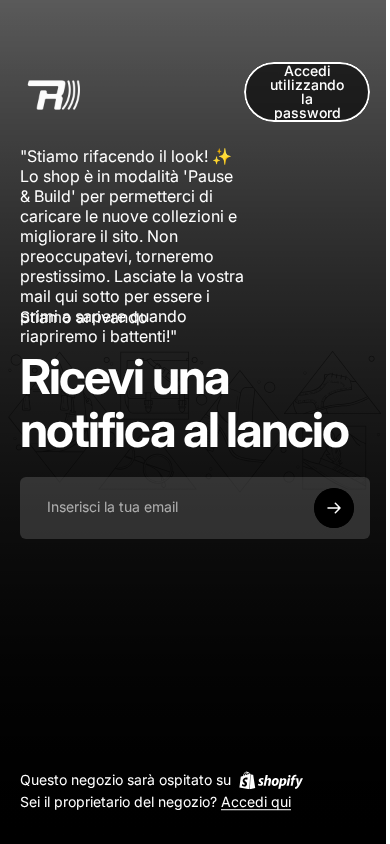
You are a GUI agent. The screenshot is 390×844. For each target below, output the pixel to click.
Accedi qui (256, 802)
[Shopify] (271, 780)
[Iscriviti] (334, 508)
